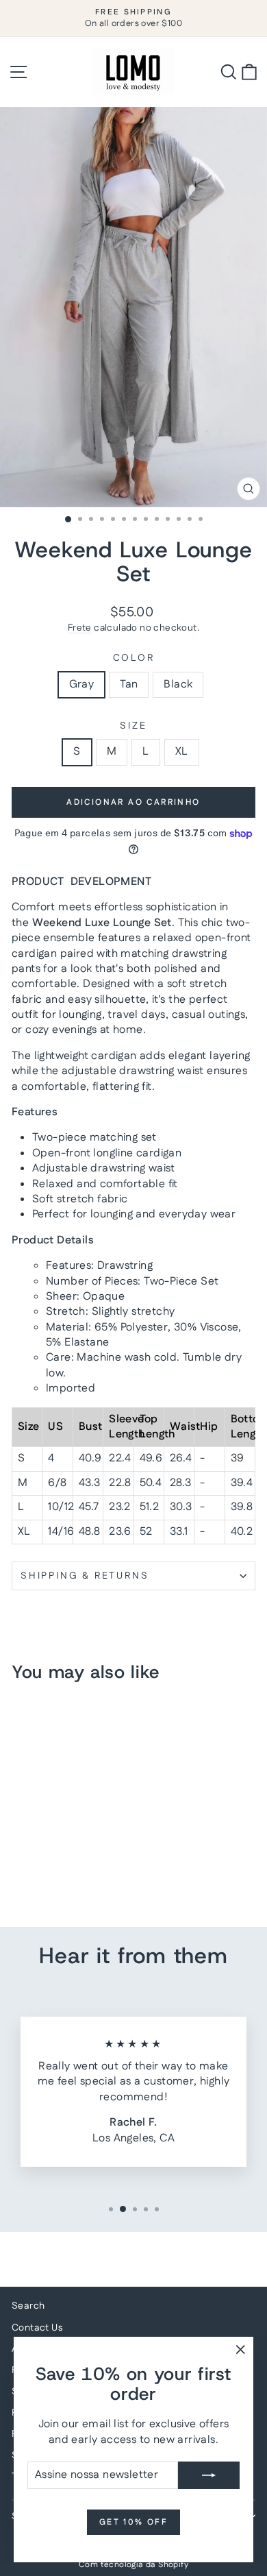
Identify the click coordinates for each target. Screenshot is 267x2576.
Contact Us (37, 2328)
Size (133, 726)
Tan (129, 684)
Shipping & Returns (85, 1576)
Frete (80, 628)
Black (178, 684)
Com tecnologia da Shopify (133, 2565)
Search (28, 2306)
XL (182, 752)
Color (134, 658)
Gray (82, 684)
